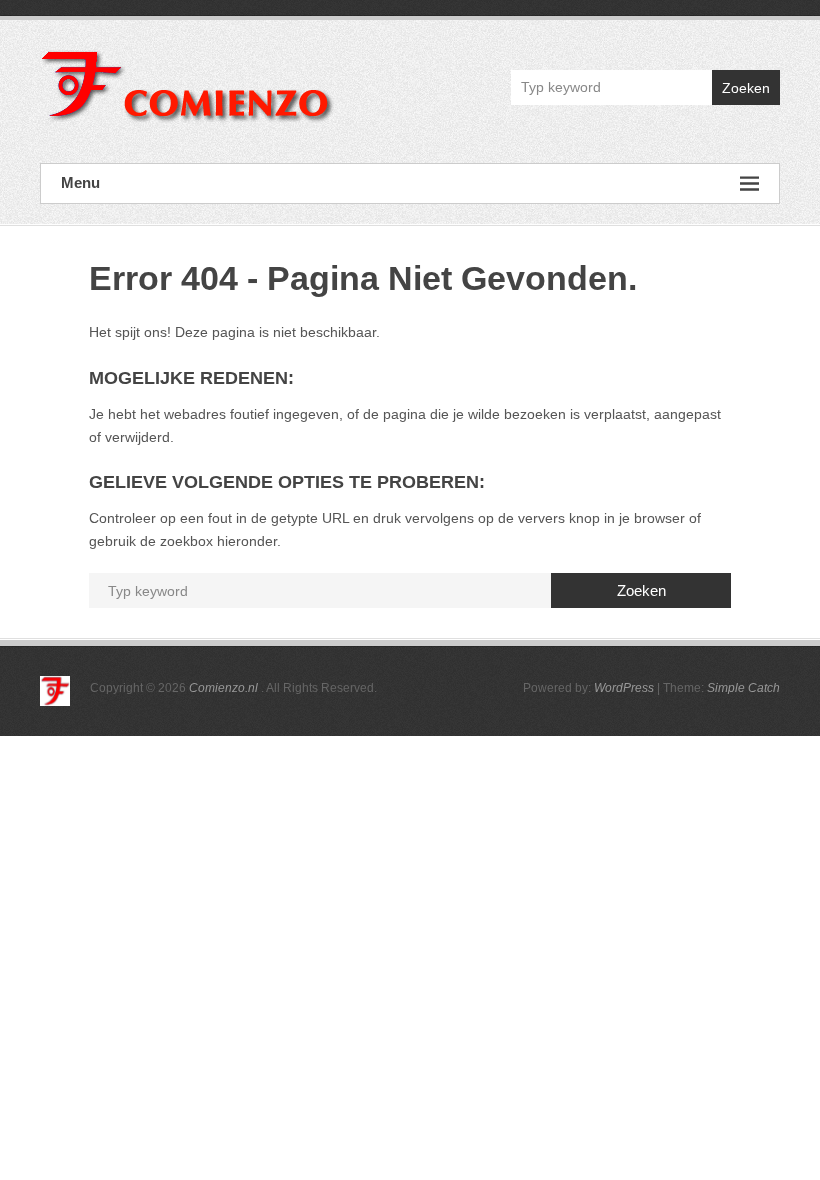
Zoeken (746, 88)
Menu (80, 182)
